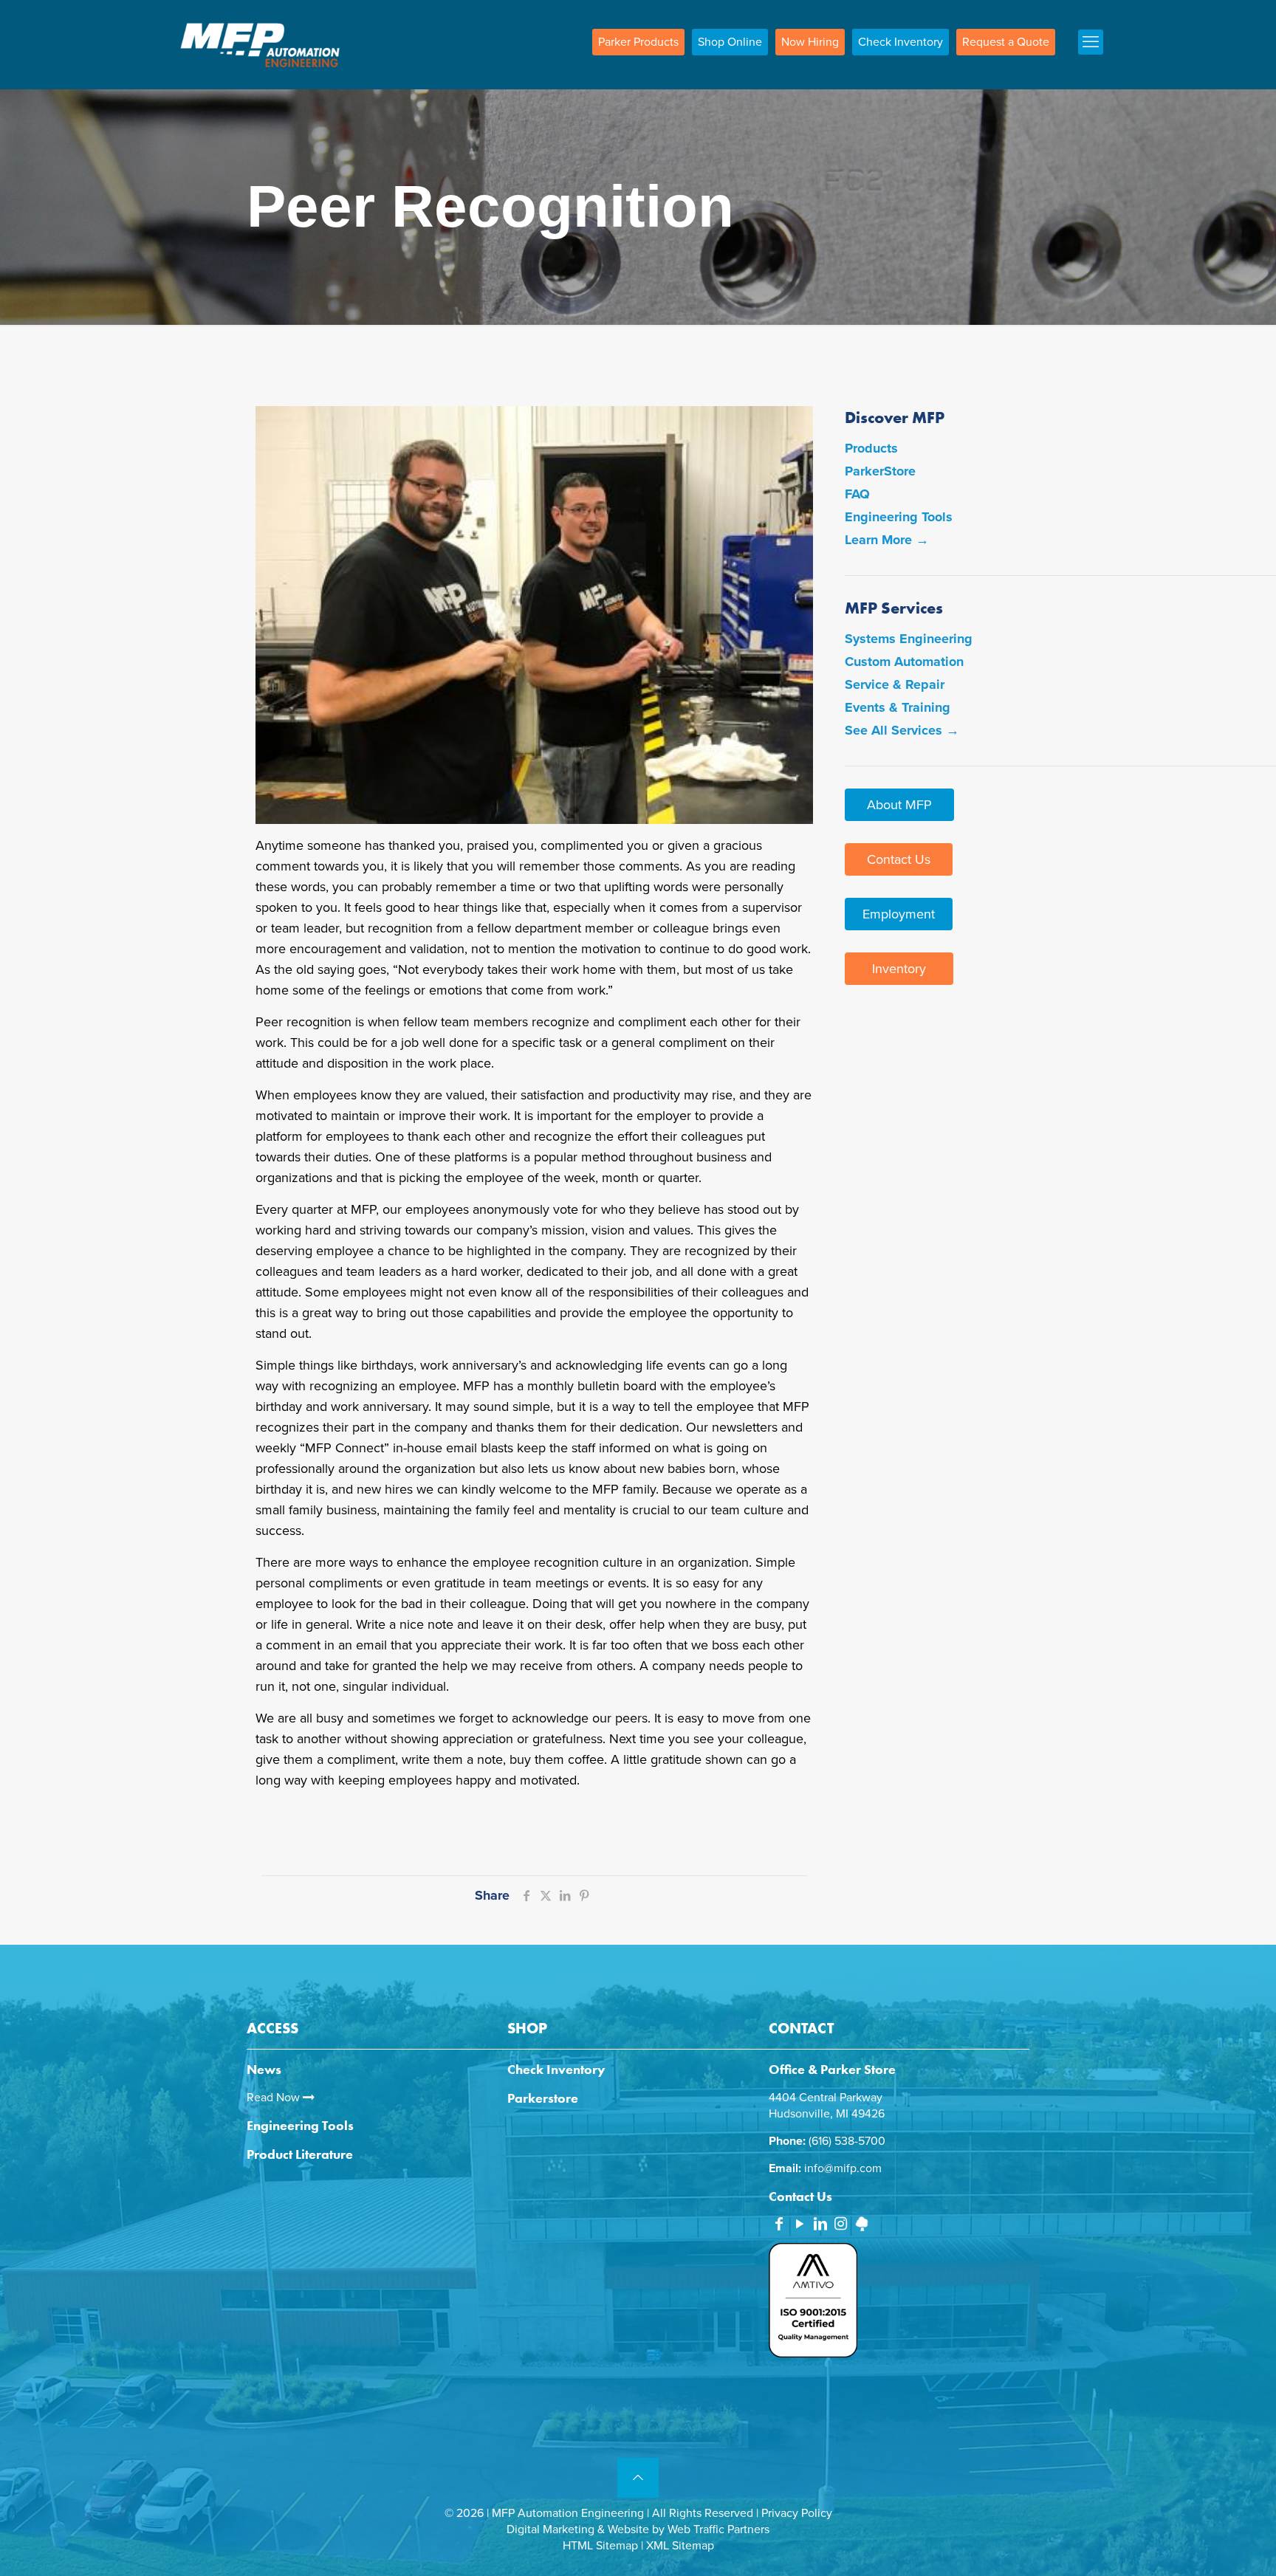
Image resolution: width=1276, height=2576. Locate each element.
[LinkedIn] (820, 2225)
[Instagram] (841, 2225)
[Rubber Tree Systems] (862, 2228)
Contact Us (899, 859)
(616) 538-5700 (847, 2141)
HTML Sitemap (600, 2546)
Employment (899, 914)
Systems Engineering (909, 639)
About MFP (899, 805)
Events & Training (898, 707)
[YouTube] (800, 2225)
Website (628, 2529)
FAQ (857, 494)
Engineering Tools (899, 517)
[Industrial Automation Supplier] (260, 44)
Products (871, 448)
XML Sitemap (680, 2546)
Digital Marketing (550, 2529)
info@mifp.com (843, 2168)
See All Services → (902, 730)
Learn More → (887, 540)
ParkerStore (880, 471)
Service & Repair (895, 684)
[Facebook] (779, 2225)
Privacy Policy (797, 2513)
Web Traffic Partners (718, 2529)
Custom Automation (904, 662)
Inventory (899, 969)
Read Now (275, 2098)
